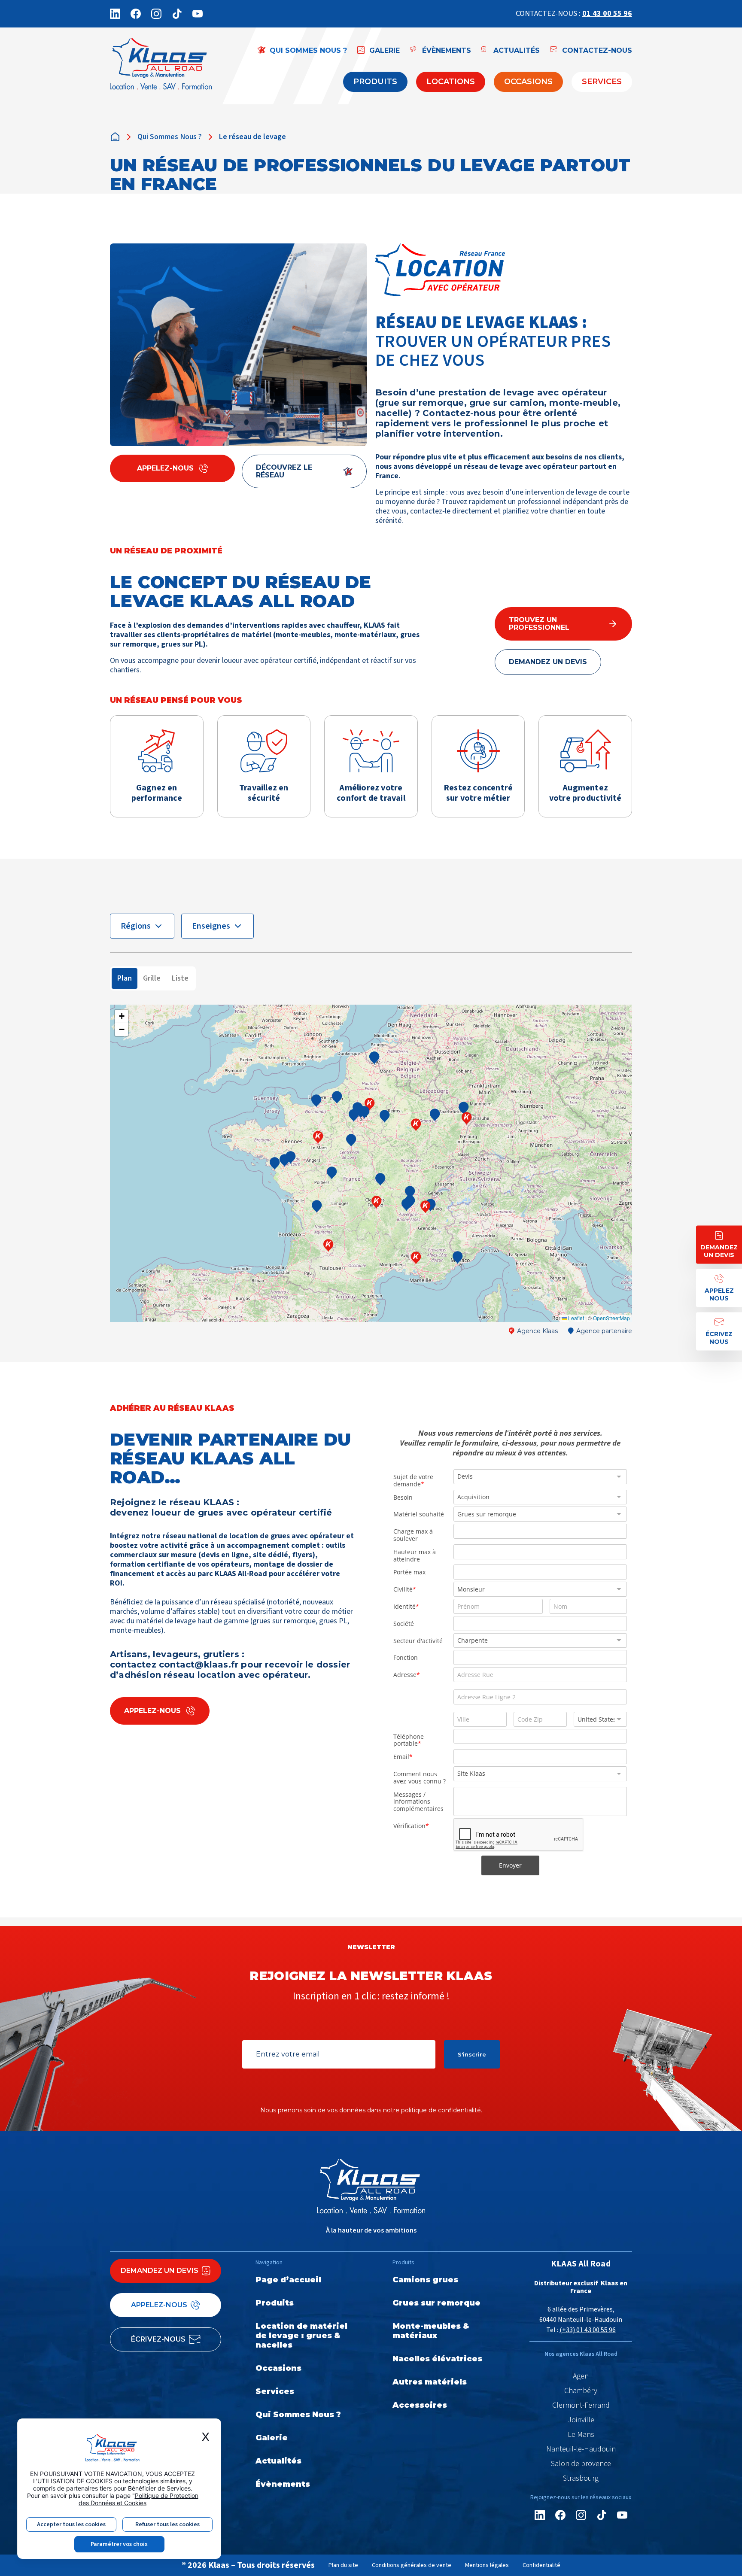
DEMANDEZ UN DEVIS (548, 662)
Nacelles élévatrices (437, 2359)
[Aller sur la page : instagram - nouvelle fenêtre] (156, 14)
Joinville (581, 2420)
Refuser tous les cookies (167, 2524)
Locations (451, 82)
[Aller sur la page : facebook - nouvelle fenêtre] (136, 14)
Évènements (283, 2484)
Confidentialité (541, 2565)
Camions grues (425, 2280)
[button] (328, 1245)
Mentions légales (487, 2565)
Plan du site (343, 2565)
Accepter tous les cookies (71, 2524)
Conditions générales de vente (412, 2565)
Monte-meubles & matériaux (431, 2331)
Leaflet (575, 1318)
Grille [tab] (152, 978)
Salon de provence (581, 2464)
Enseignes (211, 926)
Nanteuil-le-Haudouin (581, 2449)
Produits (375, 82)
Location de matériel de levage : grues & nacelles (301, 2336)
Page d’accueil (288, 2280)
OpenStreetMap (611, 1318)
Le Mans (581, 2435)
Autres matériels (430, 2382)
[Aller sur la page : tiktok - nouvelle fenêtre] (177, 14)
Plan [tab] (125, 978)
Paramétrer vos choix (119, 2544)
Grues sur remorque (436, 2303)
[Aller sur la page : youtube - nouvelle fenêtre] (198, 14)
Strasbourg (581, 2479)
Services (602, 82)
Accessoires (420, 2405)
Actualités (278, 2461)
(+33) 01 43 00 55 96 (588, 2330)
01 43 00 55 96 (607, 14)
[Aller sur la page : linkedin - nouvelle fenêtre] (115, 14)
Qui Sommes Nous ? (170, 137)
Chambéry (581, 2391)
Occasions (528, 82)
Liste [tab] (180, 978)
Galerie (272, 2438)
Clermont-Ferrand (581, 2406)
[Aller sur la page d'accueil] (161, 66)
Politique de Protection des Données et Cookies (138, 2499)
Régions (136, 926)
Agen (581, 2376)
